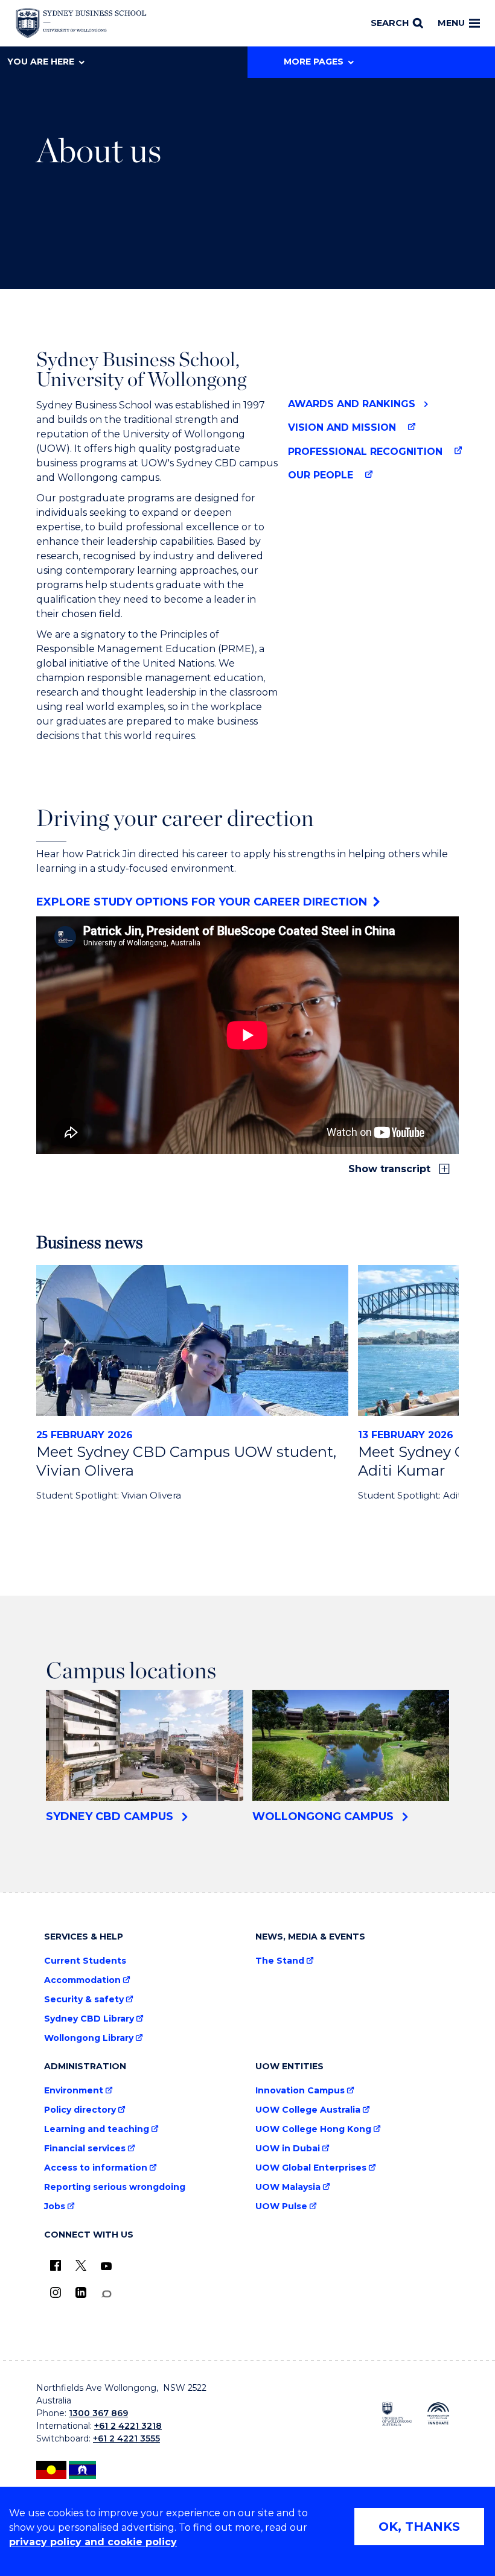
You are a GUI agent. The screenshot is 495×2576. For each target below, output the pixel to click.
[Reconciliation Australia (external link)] (439, 2413)
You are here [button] (41, 62)
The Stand (280, 1961)
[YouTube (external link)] (106, 2267)
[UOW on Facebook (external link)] (56, 2265)
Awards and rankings (352, 404)
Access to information (96, 2168)
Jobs (55, 2206)
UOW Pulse (281, 2206)
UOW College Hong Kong (313, 2129)
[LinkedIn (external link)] (81, 2292)
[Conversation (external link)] (106, 2294)
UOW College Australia (308, 2110)
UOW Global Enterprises (311, 2168)
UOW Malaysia (288, 2187)
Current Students (85, 1961)
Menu (451, 23)
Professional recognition (365, 452)
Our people (321, 475)
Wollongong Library (89, 2038)
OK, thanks (419, 2527)
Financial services (85, 2149)
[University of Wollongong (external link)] (397, 2414)
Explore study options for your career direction (202, 902)
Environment (74, 2091)
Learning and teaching (97, 2129)
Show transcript (391, 1169)
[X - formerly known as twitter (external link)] (81, 2265)
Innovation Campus (300, 2091)
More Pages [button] (314, 62)
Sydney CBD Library (89, 2019)
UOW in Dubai (288, 2149)
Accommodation (82, 1980)
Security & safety (84, 2000)
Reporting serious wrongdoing (115, 2187)
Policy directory (80, 2110)
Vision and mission (342, 427)
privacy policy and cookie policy (93, 2542)
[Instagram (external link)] (56, 2292)
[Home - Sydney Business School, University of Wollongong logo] (81, 24)
